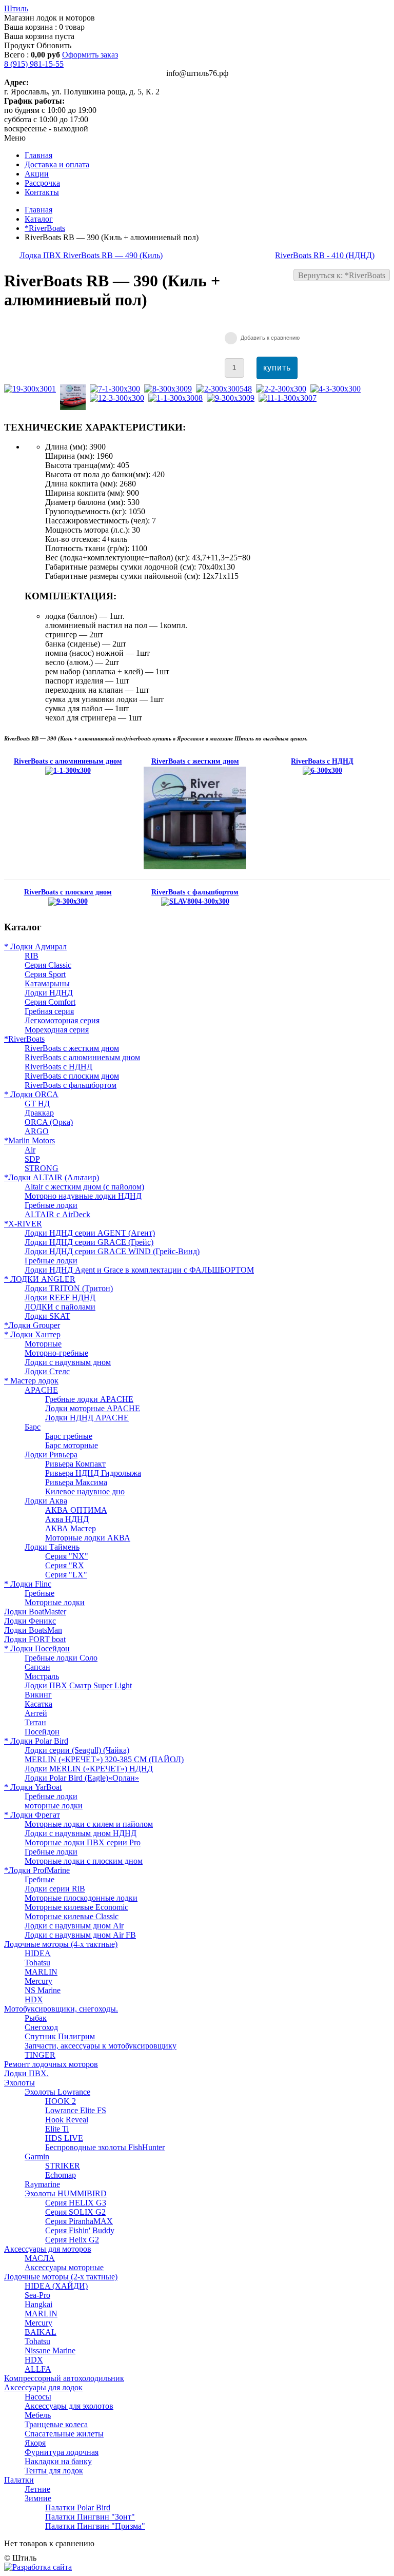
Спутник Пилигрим (60, 2036)
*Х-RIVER (23, 1224)
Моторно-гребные (56, 1353)
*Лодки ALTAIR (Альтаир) (52, 1177)
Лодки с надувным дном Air (74, 1926)
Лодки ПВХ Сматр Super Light (78, 1685)
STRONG (42, 1168)
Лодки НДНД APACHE (87, 1418)
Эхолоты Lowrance (57, 2092)
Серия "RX (65, 1565)
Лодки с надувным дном (68, 1362)
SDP (32, 1159)
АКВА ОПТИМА (76, 1510)
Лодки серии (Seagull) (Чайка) (77, 1750)
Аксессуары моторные (64, 2267)
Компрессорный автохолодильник (64, 2378)
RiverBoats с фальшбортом (71, 1085)
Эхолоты (19, 2083)
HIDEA (38, 1953)
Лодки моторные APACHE (93, 1408)
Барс (33, 1427)
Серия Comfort (50, 1002)
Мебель (38, 2415)
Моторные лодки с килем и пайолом (89, 1824)
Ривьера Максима (76, 1482)
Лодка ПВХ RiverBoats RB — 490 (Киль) (91, 255)
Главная (38, 210)
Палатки (19, 2480)
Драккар (39, 1113)
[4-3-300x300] (338, 389)
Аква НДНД (67, 1519)
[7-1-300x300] (117, 389)
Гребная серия (49, 1011)
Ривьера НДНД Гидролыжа (93, 1473)
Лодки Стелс (47, 1371)
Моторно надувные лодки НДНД (83, 1196)
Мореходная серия (57, 1030)
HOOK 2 (61, 2101)
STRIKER (63, 2166)
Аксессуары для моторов (48, 2249)
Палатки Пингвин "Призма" (95, 2526)
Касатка (38, 1704)
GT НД (37, 1104)
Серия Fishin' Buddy (80, 2230)
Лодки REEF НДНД (60, 1297)
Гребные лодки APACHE (89, 1399)
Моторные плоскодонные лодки (81, 1898)
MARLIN (41, 1972)
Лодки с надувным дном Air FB (80, 1935)
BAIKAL (41, 2332)
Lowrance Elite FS (76, 2110)
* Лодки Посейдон (37, 1648)
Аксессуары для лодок (43, 2387)
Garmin (37, 2157)
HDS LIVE (64, 2138)
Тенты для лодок (54, 2471)
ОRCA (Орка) (49, 1122)
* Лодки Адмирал (35, 947)
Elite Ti (57, 2129)
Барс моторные (72, 1445)
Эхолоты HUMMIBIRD (66, 2193)
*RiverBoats (45, 228)
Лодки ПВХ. (26, 2073)
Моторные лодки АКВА (88, 1538)
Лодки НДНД (49, 993)
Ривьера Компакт (75, 1464)
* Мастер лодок (31, 1381)
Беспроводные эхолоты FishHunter (105, 2147)
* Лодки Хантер (32, 1334)
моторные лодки (54, 1806)
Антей (36, 1713)
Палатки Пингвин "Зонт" (90, 2517)
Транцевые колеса (56, 2424)
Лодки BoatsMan (33, 1630)
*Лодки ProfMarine (37, 1870)
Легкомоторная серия (62, 1020)
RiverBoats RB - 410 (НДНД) (325, 255)
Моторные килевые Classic (72, 1916)
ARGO (37, 1131)
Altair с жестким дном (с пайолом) (84, 1187)
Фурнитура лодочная (62, 2452)
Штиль (16, 8)
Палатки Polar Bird (78, 2507)
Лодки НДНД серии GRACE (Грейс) (89, 1242)
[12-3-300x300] (119, 398)
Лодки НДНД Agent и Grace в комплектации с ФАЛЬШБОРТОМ (139, 1270)
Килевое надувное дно (85, 1491)
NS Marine (43, 1990)
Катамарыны (47, 983)
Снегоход (41, 2027)
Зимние (38, 2498)
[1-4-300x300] (75, 407)
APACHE (41, 1390)
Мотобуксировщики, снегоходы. (61, 2009)
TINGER (40, 2055)
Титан (35, 1722)
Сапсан (37, 1667)
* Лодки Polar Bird (36, 1741)
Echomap (61, 2175)
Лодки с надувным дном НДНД (81, 1833)
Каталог (39, 219)
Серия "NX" (67, 1556)
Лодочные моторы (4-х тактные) (61, 1944)
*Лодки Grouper (32, 1325)
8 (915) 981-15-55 (34, 64)
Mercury (38, 1981)
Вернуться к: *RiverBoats (342, 275)
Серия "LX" (66, 1575)
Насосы (38, 2397)
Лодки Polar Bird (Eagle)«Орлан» (82, 1778)
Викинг (38, 1695)
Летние (37, 2489)
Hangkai (38, 2304)
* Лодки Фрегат (32, 1815)
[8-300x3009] (170, 389)
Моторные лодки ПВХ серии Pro (83, 1842)
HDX (34, 1999)
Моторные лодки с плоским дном (84, 1861)
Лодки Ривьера (51, 1455)
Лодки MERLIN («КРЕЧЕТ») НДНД (89, 1769)
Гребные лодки (51, 1205)
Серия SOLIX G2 (75, 2212)
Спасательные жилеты (64, 2434)
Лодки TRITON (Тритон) (69, 1288)
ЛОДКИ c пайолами (60, 1307)
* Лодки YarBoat (33, 1787)
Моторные (43, 1344)
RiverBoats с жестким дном (72, 1048)
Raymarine (42, 2184)
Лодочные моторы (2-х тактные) (61, 2277)
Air (30, 1150)
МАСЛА (40, 2258)
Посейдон (42, 1732)
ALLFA (38, 2369)
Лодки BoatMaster (35, 1612)
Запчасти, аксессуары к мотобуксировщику (101, 2046)
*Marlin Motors (29, 1140)
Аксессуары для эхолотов (69, 2406)
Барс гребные (69, 1436)
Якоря (35, 2443)
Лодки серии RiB (55, 1889)
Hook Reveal (67, 2120)
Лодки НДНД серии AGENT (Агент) (90, 1233)
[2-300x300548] (226, 389)
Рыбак (36, 2018)
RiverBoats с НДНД (58, 1067)
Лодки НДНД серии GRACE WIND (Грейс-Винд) (112, 1251)
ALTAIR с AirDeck (57, 1214)
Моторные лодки (55, 1602)
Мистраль (42, 1676)
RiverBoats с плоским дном (72, 1076)
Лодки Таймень (52, 1547)
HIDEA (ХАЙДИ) (56, 2286)
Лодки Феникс (30, 1621)
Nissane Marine (50, 2350)
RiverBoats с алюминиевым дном (82, 1057)
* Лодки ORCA (31, 1094)
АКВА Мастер (71, 1528)
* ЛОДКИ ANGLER (40, 1279)
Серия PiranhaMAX (79, 2221)
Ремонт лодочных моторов (51, 2064)
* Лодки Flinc (28, 1584)
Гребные (40, 1593)
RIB (32, 956)
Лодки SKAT (47, 1316)
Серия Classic (48, 965)
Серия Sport (45, 974)
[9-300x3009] (233, 398)
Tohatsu (37, 1963)
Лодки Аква (46, 1501)
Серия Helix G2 (72, 2240)
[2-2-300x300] (283, 389)
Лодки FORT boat (35, 1639)
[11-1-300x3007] (290, 398)
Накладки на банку (58, 2461)
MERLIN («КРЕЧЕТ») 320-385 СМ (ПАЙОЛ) (104, 1759)
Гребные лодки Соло (61, 1658)
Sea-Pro (37, 2295)
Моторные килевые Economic (76, 1907)
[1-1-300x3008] (178, 398)
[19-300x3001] (32, 389)
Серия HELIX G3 (76, 2203)
